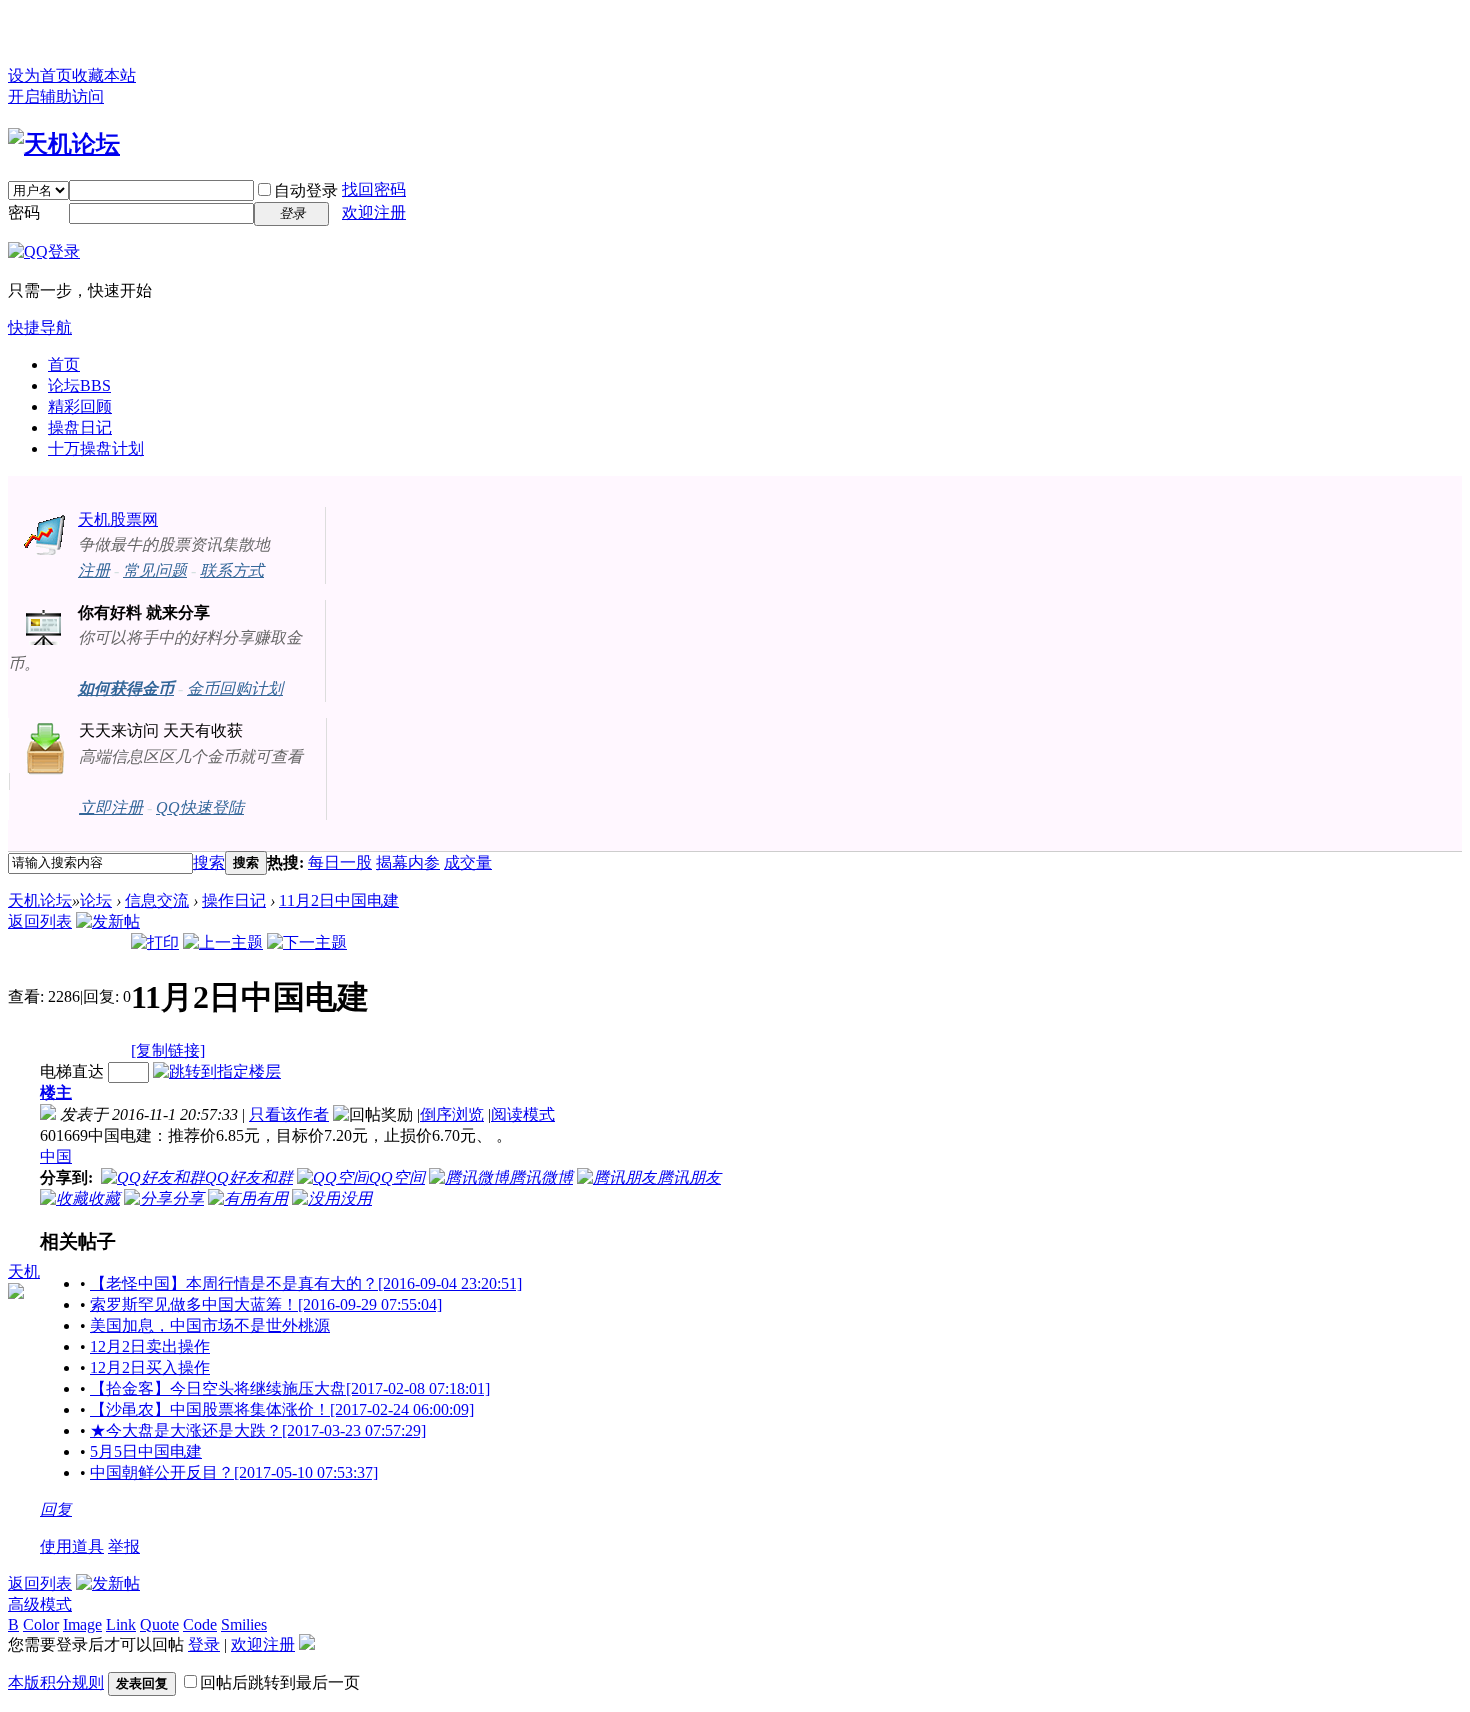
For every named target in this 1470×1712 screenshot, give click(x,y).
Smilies (244, 1624)
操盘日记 (80, 427)
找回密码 (374, 189)
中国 (56, 1156)
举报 (124, 1546)
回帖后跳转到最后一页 (280, 1682)
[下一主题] (307, 942)
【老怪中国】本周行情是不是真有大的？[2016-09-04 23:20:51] (306, 1283)
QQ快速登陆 (200, 807)
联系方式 (232, 570)
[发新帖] (108, 921)
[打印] (155, 942)
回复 (56, 1509)
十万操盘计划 (96, 448)
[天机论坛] (64, 144)
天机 (24, 1271)
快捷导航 (40, 327)
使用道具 (72, 1546)
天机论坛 (40, 900)
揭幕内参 (408, 862)
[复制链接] (168, 1050)
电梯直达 (72, 1071)
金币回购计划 (235, 688)
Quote (159, 1624)
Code (200, 1624)
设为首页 (40, 75)
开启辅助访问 (56, 96)
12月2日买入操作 (150, 1367)
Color (41, 1624)
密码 (24, 212)
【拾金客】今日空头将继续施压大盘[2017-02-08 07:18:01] (290, 1388)
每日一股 (340, 862)
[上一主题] (223, 942)
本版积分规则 (56, 1682)
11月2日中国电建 (339, 900)
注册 (94, 570)
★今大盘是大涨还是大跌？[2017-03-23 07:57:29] (258, 1430)
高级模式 (40, 1604)
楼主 (56, 1092)
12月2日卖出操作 (150, 1346)
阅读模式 (523, 1114)
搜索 (209, 862)
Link (121, 1624)
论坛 (79, 385)
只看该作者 (289, 1114)
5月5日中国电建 (146, 1451)
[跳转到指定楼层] (217, 1071)
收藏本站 (104, 75)
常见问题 (155, 570)
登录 (204, 1644)
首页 (64, 364)
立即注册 (111, 807)
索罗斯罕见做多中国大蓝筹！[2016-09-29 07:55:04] (266, 1304)
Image (82, 1624)
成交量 (468, 862)
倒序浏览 (452, 1114)
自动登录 (306, 190)
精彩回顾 (80, 406)
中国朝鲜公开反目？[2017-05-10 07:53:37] (234, 1472)
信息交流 (157, 900)
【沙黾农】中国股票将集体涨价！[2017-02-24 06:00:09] (282, 1409)
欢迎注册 (374, 212)
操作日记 (234, 900)
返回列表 (40, 921)
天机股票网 (118, 519)
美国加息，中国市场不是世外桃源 (210, 1325)
